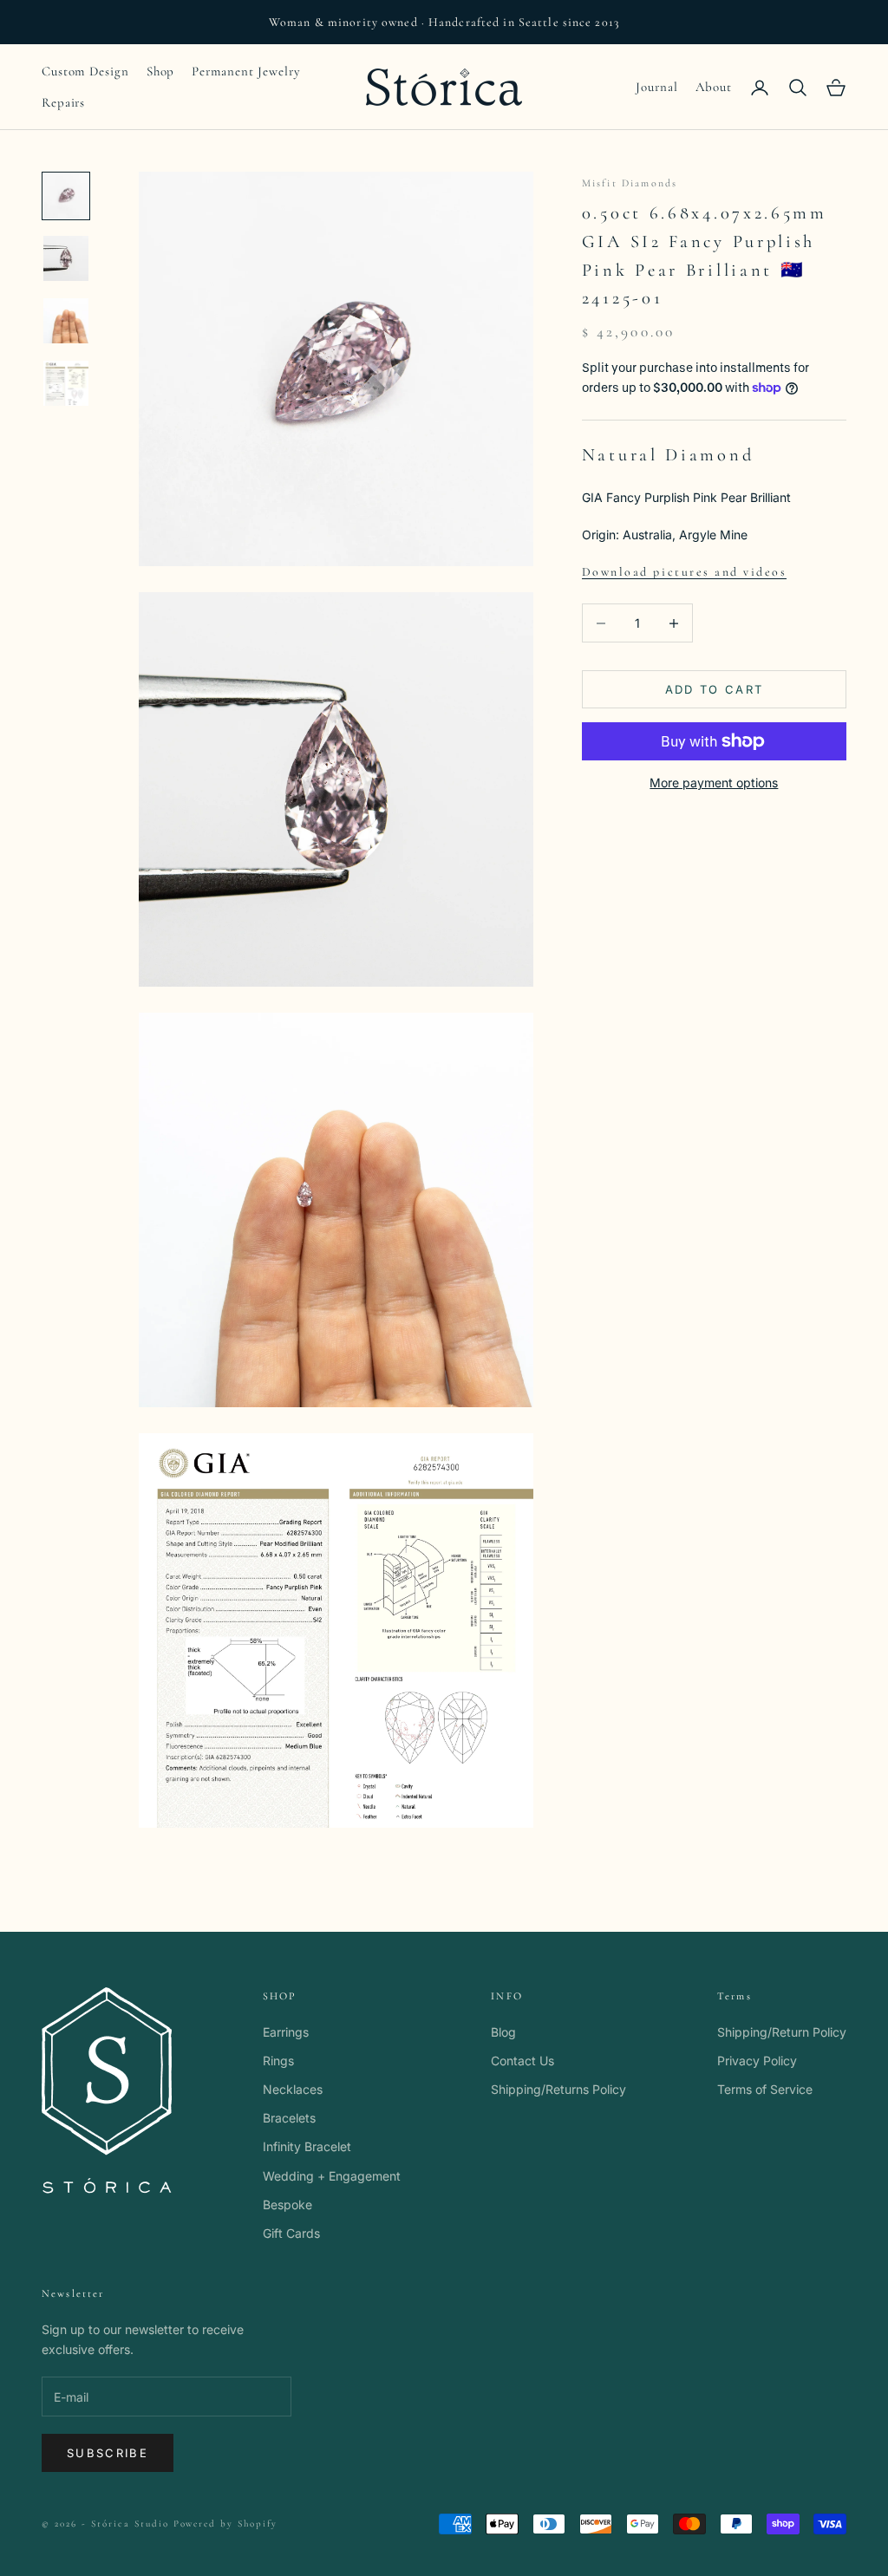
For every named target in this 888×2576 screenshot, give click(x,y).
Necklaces (293, 2089)
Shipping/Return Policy (782, 2032)
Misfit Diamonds (630, 183)
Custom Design (85, 71)
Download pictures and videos (685, 572)
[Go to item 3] (66, 321)
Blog (503, 2032)
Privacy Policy (757, 2061)
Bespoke (287, 2204)
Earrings (286, 2032)
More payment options (714, 783)
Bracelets (289, 2118)
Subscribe (108, 2453)
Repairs (63, 102)
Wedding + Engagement (332, 2176)
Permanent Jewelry (246, 71)
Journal (656, 87)
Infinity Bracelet (307, 2146)
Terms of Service (765, 2089)
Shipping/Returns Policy (558, 2089)
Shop (161, 71)
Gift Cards (291, 2233)
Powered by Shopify (226, 2524)
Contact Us (522, 2061)
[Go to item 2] (66, 258)
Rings (278, 2061)
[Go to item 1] (66, 196)
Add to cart (715, 689)
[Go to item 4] (66, 383)
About (714, 87)
